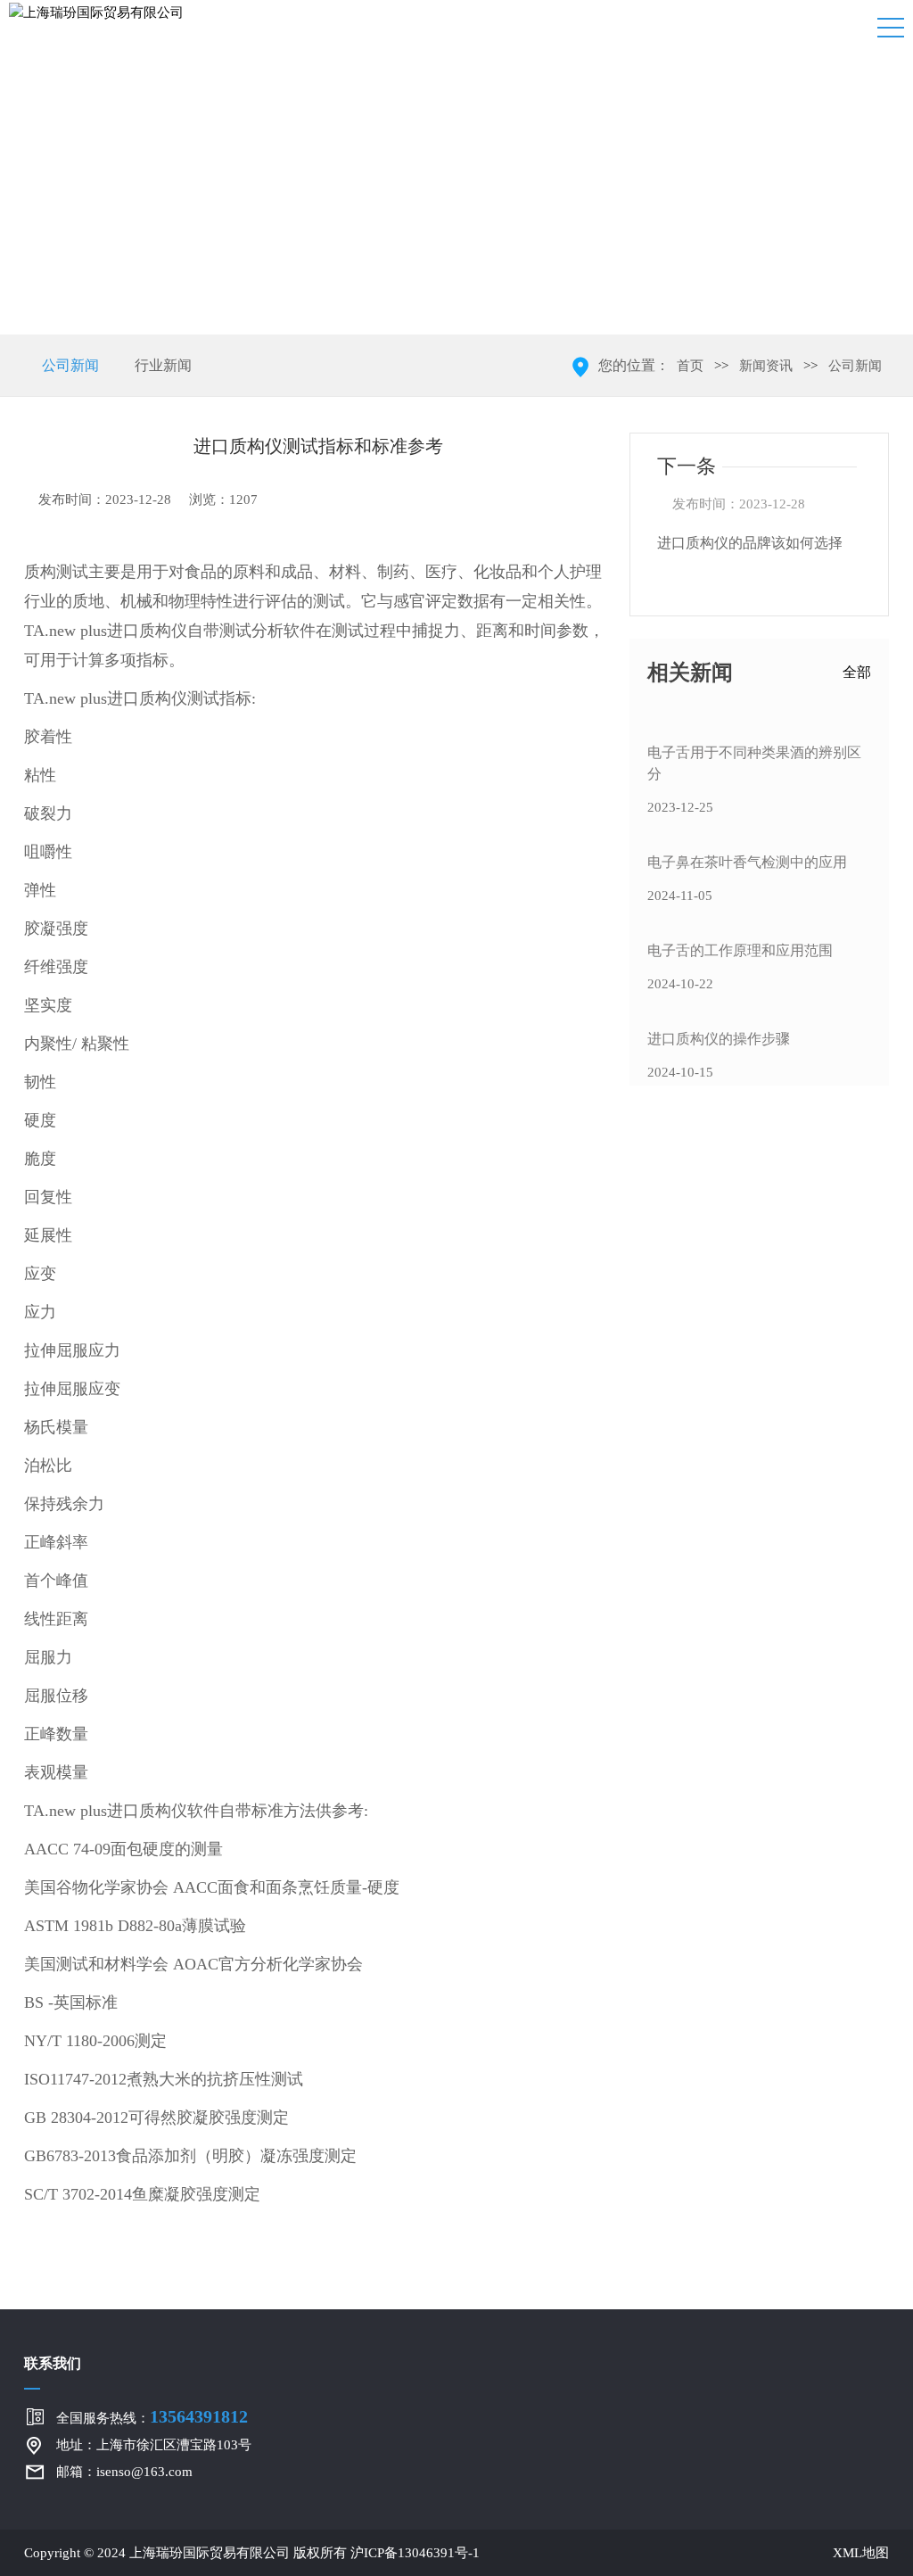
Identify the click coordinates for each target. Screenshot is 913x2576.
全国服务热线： (152, 2416)
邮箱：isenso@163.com (124, 2472)
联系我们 (53, 2363)
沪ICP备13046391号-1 (415, 2553)
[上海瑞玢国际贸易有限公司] (96, 12)
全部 (857, 672)
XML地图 (861, 2553)
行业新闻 (163, 365)
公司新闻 (70, 365)
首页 (690, 366)
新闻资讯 (766, 366)
